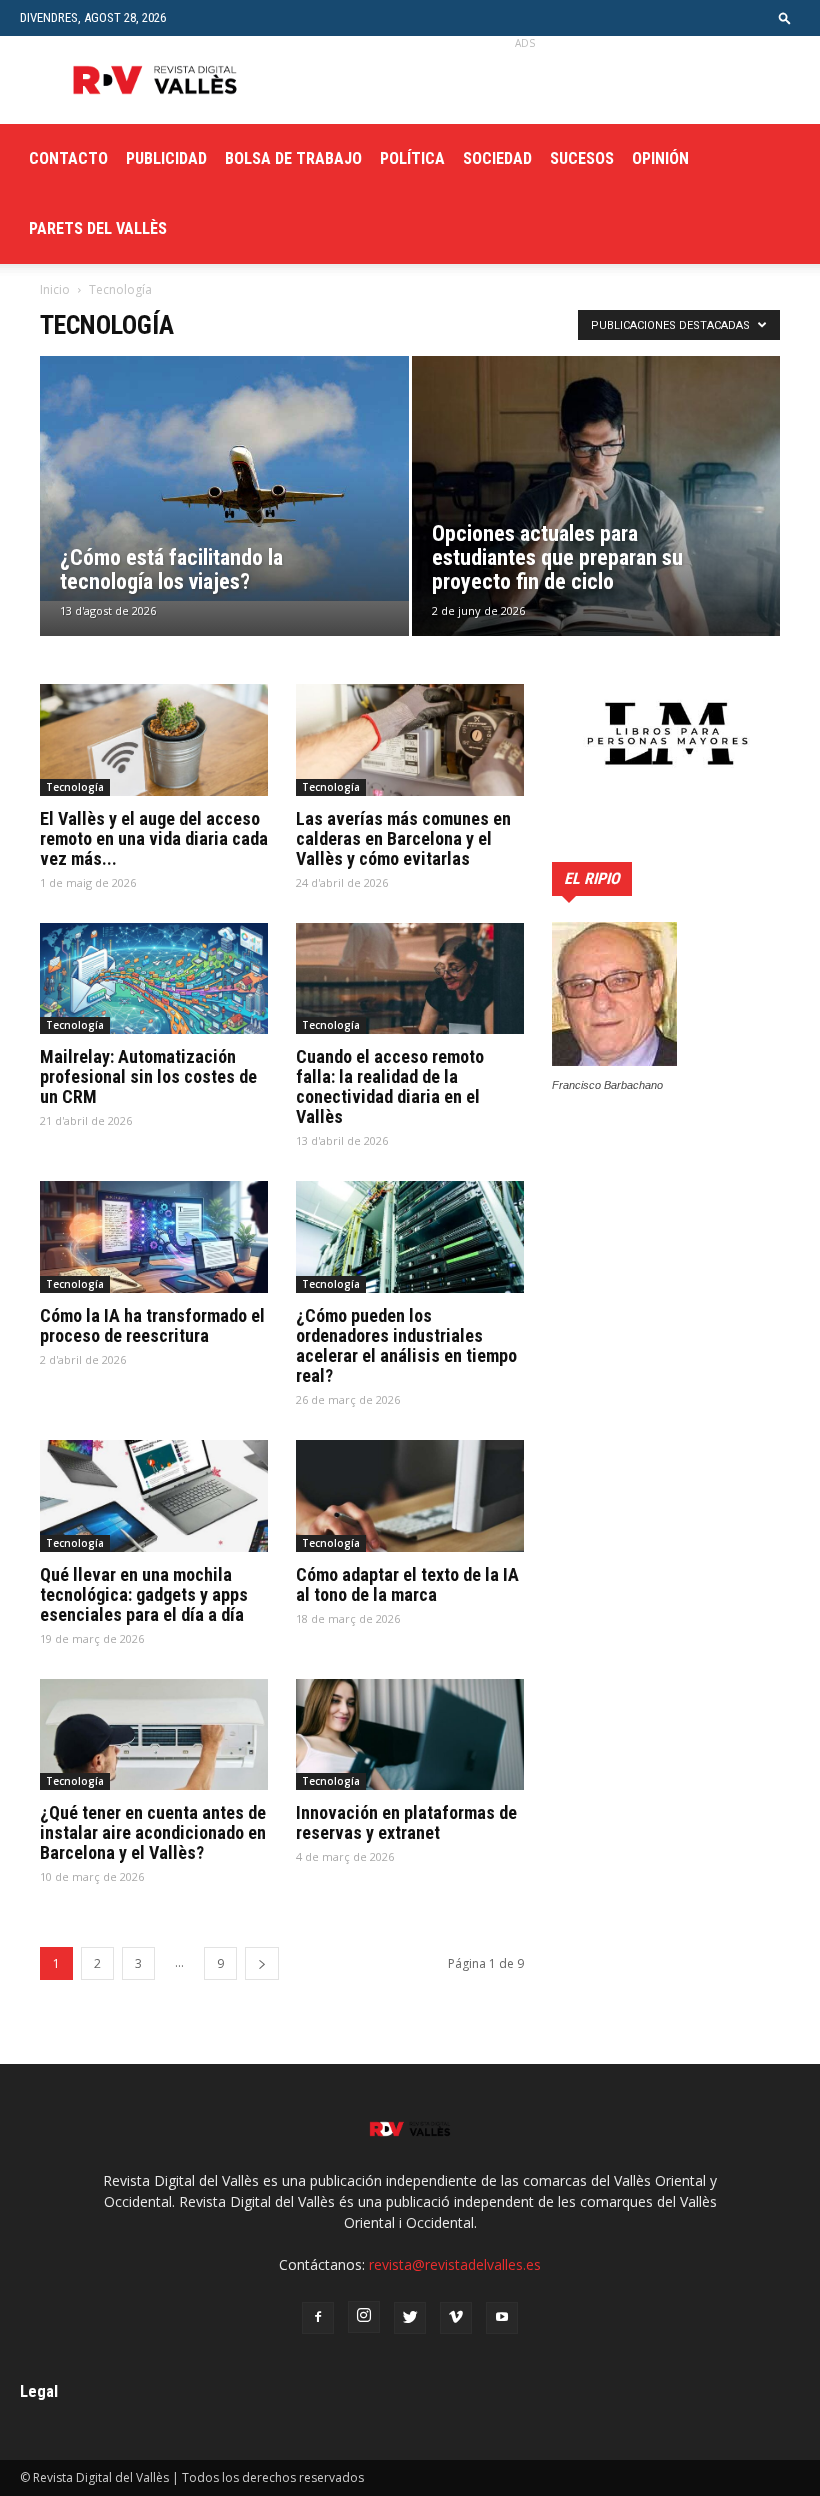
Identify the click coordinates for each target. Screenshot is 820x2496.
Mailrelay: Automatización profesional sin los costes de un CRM (148, 1076)
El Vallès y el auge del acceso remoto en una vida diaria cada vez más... (154, 838)
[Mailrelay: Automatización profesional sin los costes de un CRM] (154, 979)
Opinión (660, 158)
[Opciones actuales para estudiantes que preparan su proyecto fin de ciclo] (596, 515)
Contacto (68, 158)
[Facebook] (318, 2318)
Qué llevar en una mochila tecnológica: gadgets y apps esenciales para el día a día (144, 1594)
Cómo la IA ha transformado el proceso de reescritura (152, 1325)
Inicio (55, 289)
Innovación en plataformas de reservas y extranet (406, 1822)
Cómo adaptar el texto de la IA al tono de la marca (407, 1584)
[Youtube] (502, 2318)
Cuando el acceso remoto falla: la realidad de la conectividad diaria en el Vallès (390, 1086)
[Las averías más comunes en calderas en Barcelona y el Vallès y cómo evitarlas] (410, 740)
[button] (785, 17)
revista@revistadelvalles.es (455, 2264)
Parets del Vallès (98, 228)
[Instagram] (364, 2317)
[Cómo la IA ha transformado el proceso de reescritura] (154, 1237)
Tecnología (75, 787)
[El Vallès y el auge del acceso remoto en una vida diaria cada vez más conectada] (154, 740)
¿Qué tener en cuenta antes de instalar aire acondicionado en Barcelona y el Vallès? (153, 1832)
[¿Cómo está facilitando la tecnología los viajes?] (224, 478)
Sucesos (582, 158)
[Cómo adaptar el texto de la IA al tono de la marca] (410, 1496)
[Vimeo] (456, 2318)
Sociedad (497, 158)
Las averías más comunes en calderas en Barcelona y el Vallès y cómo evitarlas (403, 838)
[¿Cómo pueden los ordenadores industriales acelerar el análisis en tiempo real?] (410, 1237)
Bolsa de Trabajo (293, 158)
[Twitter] (410, 2318)
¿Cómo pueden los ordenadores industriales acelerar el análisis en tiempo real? (406, 1345)
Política (412, 158)
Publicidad (166, 158)
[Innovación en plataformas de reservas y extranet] (410, 1735)
